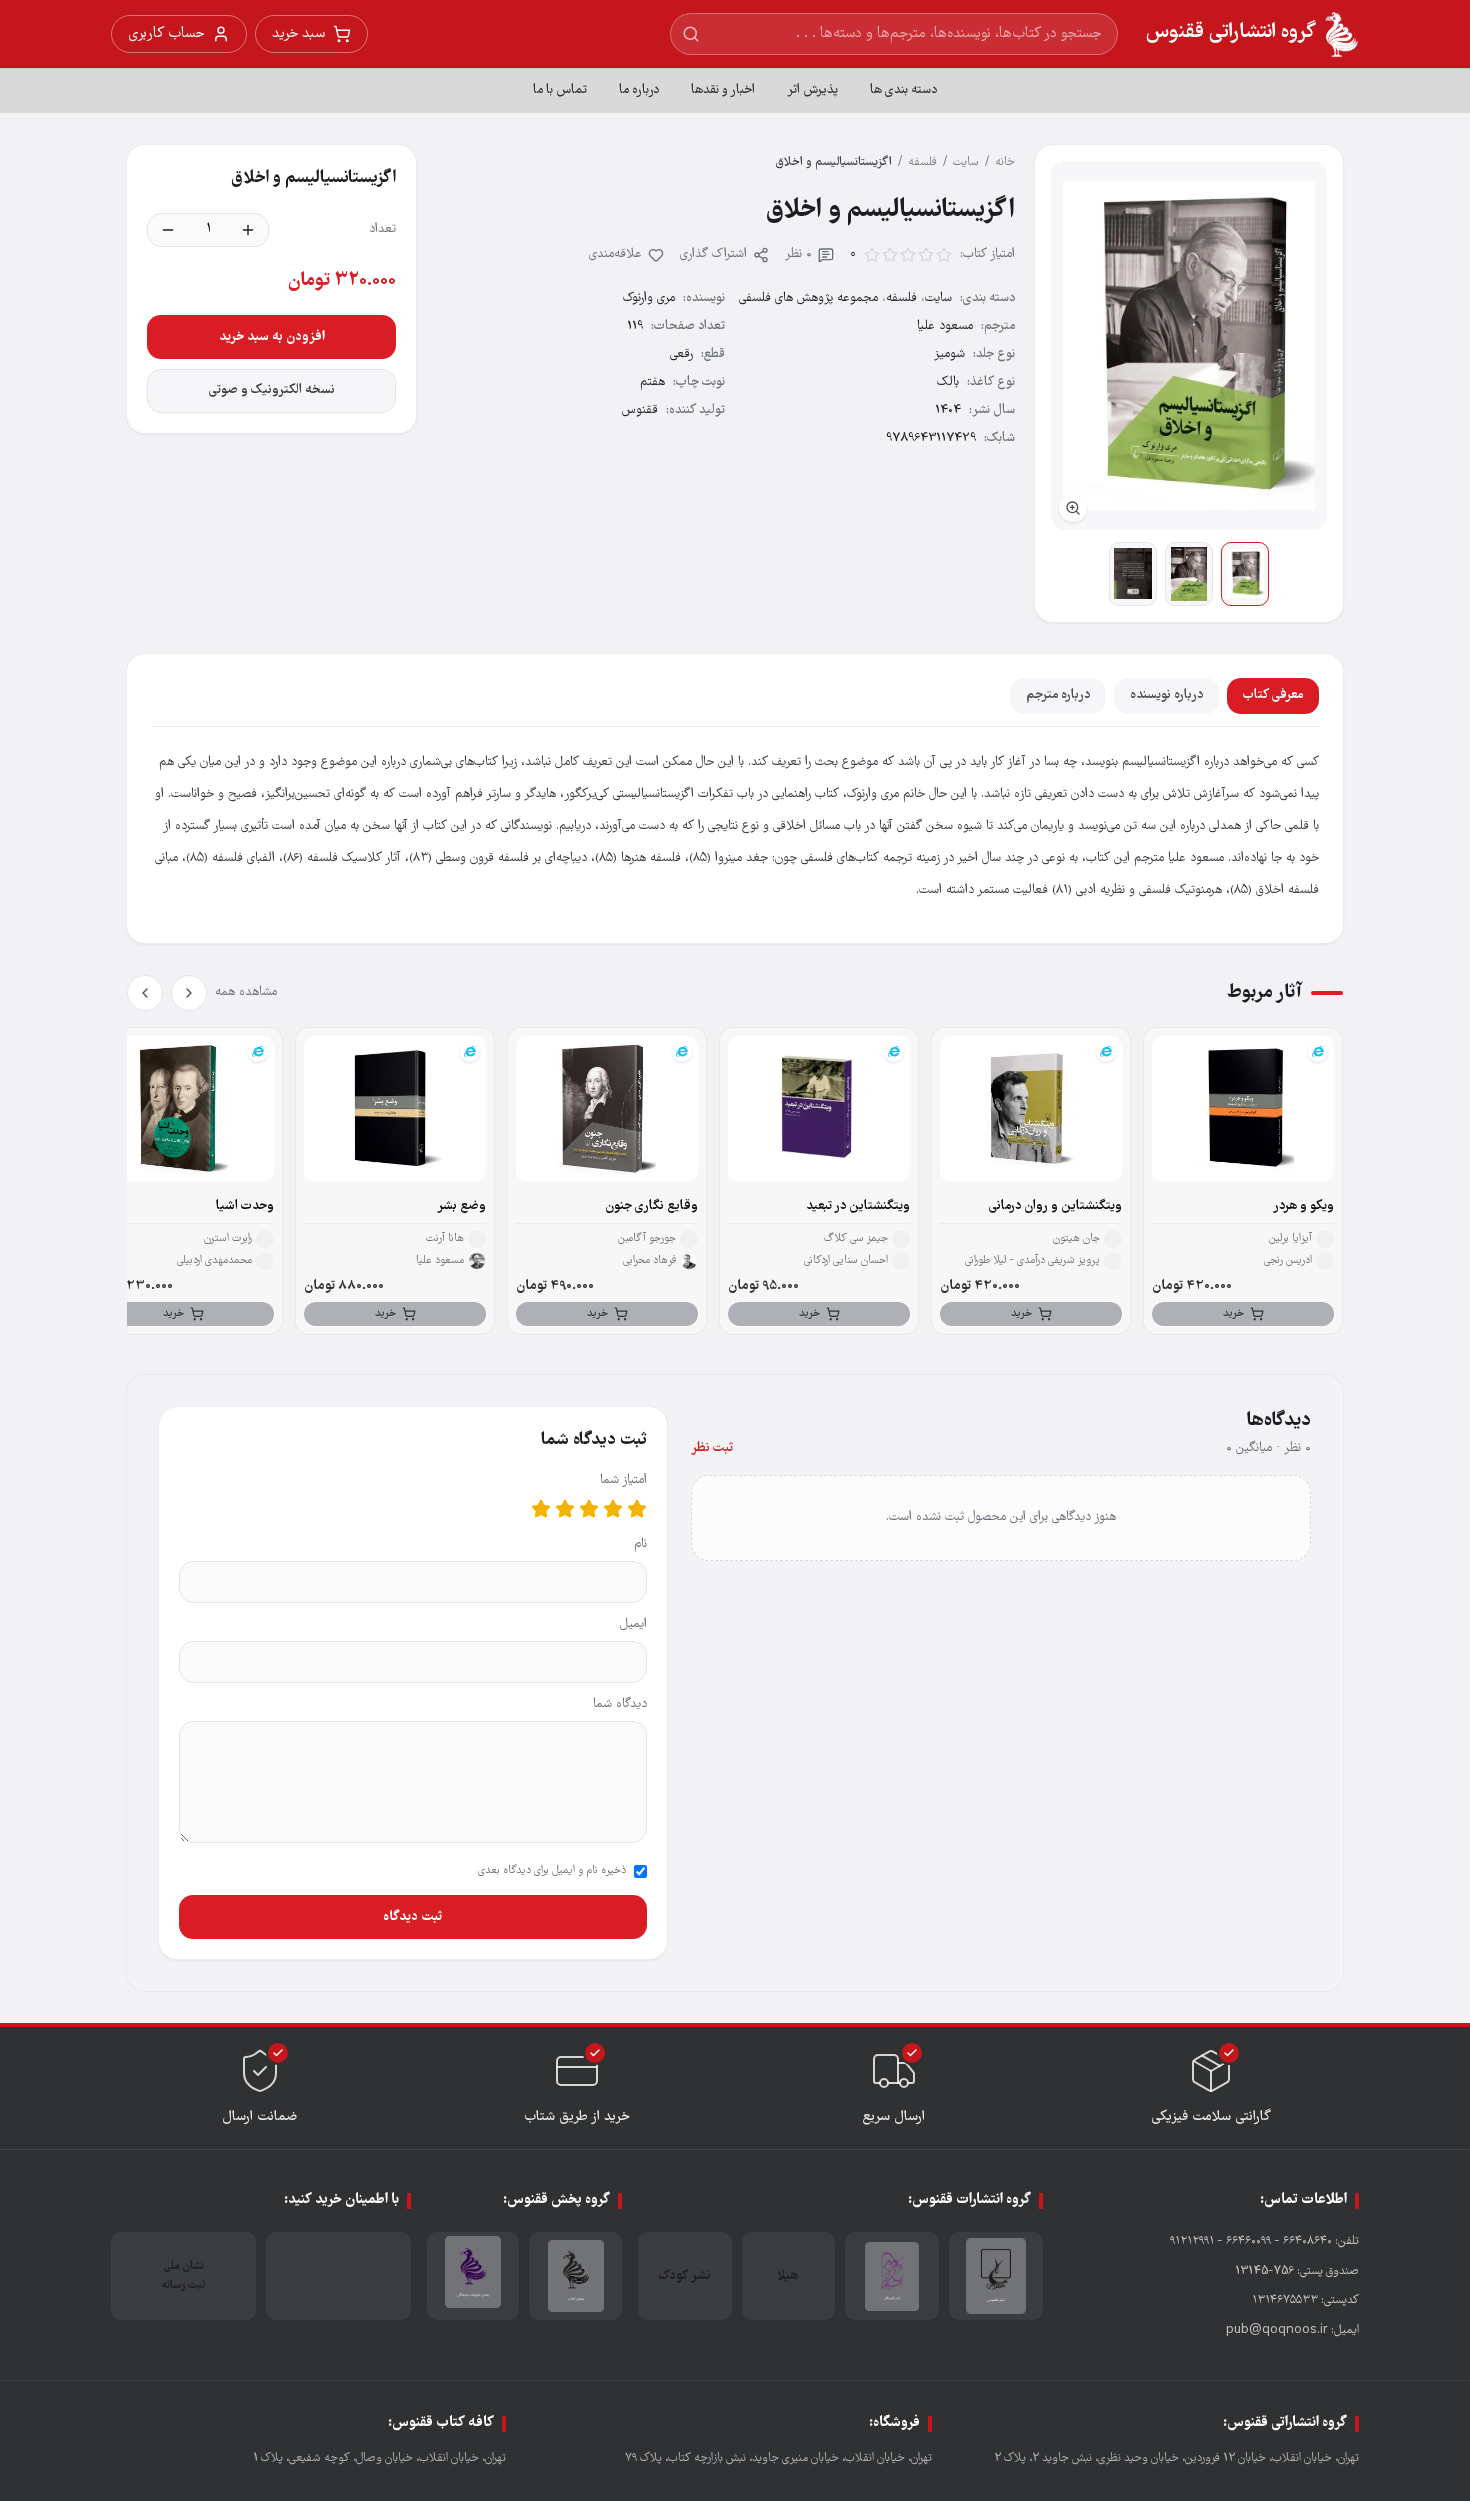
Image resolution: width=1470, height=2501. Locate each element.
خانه (1005, 162)
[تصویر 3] (1133, 574)
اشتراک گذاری (713, 254)
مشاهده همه (246, 992)
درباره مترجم (1058, 695)
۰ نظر (798, 254)
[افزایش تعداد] (248, 230)
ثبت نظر (712, 1448)
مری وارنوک (649, 298)
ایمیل (633, 1624)
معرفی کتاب (1273, 695)
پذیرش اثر (812, 90)
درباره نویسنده (1166, 695)
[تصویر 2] (1189, 574)
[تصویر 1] (1245, 574)
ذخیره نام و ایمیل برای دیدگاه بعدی (552, 1871)
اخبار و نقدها (723, 90)
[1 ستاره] (637, 1509)
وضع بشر (461, 1206)
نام (640, 1544)
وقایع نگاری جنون (651, 1206)
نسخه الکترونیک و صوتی (272, 390)
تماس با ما (560, 90)
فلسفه (922, 162)
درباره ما (639, 90)
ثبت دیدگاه (412, 1917)
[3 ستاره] (589, 1509)
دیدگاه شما (620, 1704)
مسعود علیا (945, 326)
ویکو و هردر (1303, 1206)
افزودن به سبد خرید (272, 337)
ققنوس (640, 410)
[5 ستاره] (541, 1509)
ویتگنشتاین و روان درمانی (1055, 1206)
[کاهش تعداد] (168, 230)
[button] (1189, 345)
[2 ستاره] (613, 1509)
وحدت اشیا (245, 1206)
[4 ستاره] (565, 1509)
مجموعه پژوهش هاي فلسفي (808, 298)
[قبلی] (189, 993)
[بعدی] (145, 993)
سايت (966, 162)
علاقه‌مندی (615, 254)
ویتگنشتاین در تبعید (858, 1206)
